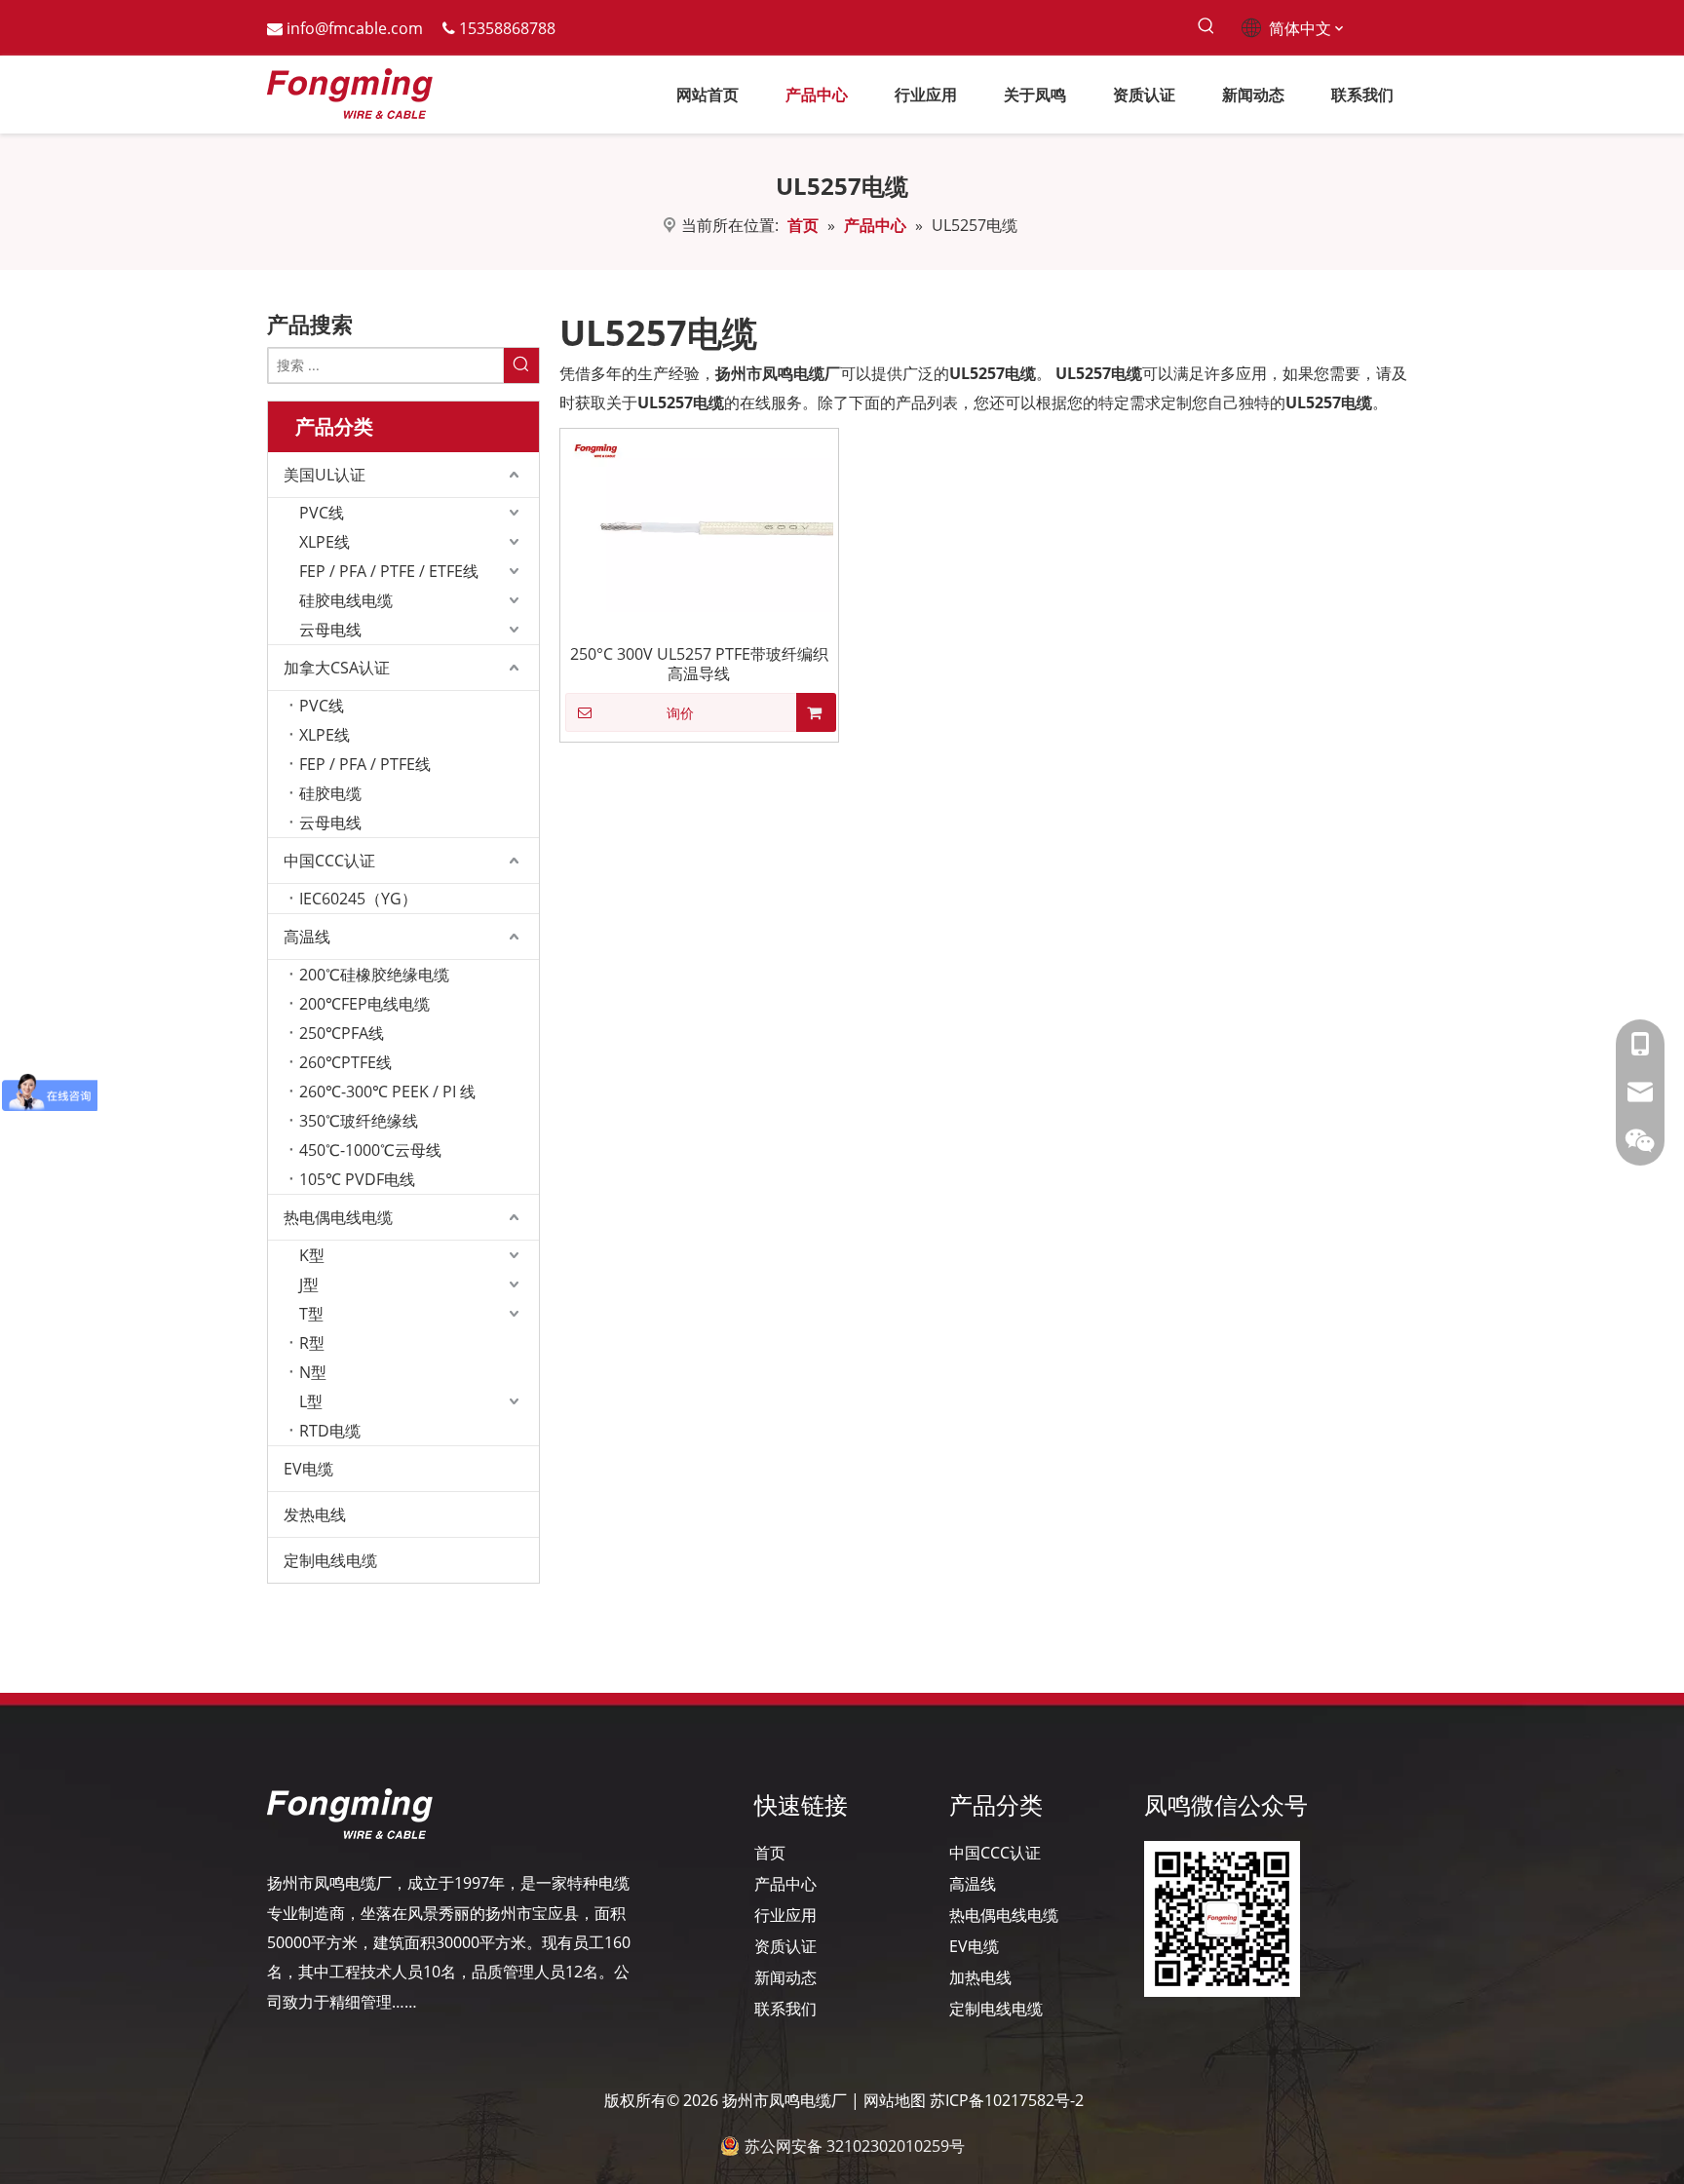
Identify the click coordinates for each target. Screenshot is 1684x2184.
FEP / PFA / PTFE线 (365, 764)
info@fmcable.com (355, 28)
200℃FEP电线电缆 (364, 1004)
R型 (312, 1343)
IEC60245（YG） (358, 899)
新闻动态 (785, 1977)
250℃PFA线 (342, 1033)
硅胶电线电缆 (346, 600)
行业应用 (785, 1915)
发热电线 (315, 1514)
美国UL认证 (325, 475)
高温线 (307, 937)
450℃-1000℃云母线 (370, 1150)
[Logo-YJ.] (350, 1814)
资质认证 (785, 1946)
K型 (312, 1255)
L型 (311, 1401)
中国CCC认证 (329, 861)
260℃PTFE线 (345, 1062)
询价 (680, 713)
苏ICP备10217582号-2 (1007, 2100)
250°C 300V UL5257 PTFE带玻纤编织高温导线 (699, 664)
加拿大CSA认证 (337, 668)
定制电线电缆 (330, 1560)
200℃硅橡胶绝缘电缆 (374, 975)
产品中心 (785, 1884)
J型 (309, 1284)
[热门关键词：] (1206, 27)
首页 (770, 1853)
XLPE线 (325, 542)
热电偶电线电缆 (338, 1217)
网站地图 (895, 2100)
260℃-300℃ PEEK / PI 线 (387, 1092)
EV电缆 (308, 1469)
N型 (313, 1372)
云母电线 (330, 630)
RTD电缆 (330, 1431)
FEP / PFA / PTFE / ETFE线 (389, 571)
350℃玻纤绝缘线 (359, 1121)
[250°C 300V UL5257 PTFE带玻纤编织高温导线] (699, 521)
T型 (311, 1314)
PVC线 (322, 513)
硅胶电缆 (330, 793)
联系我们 (785, 2009)
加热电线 (980, 1977)
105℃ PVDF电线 (357, 1179)
